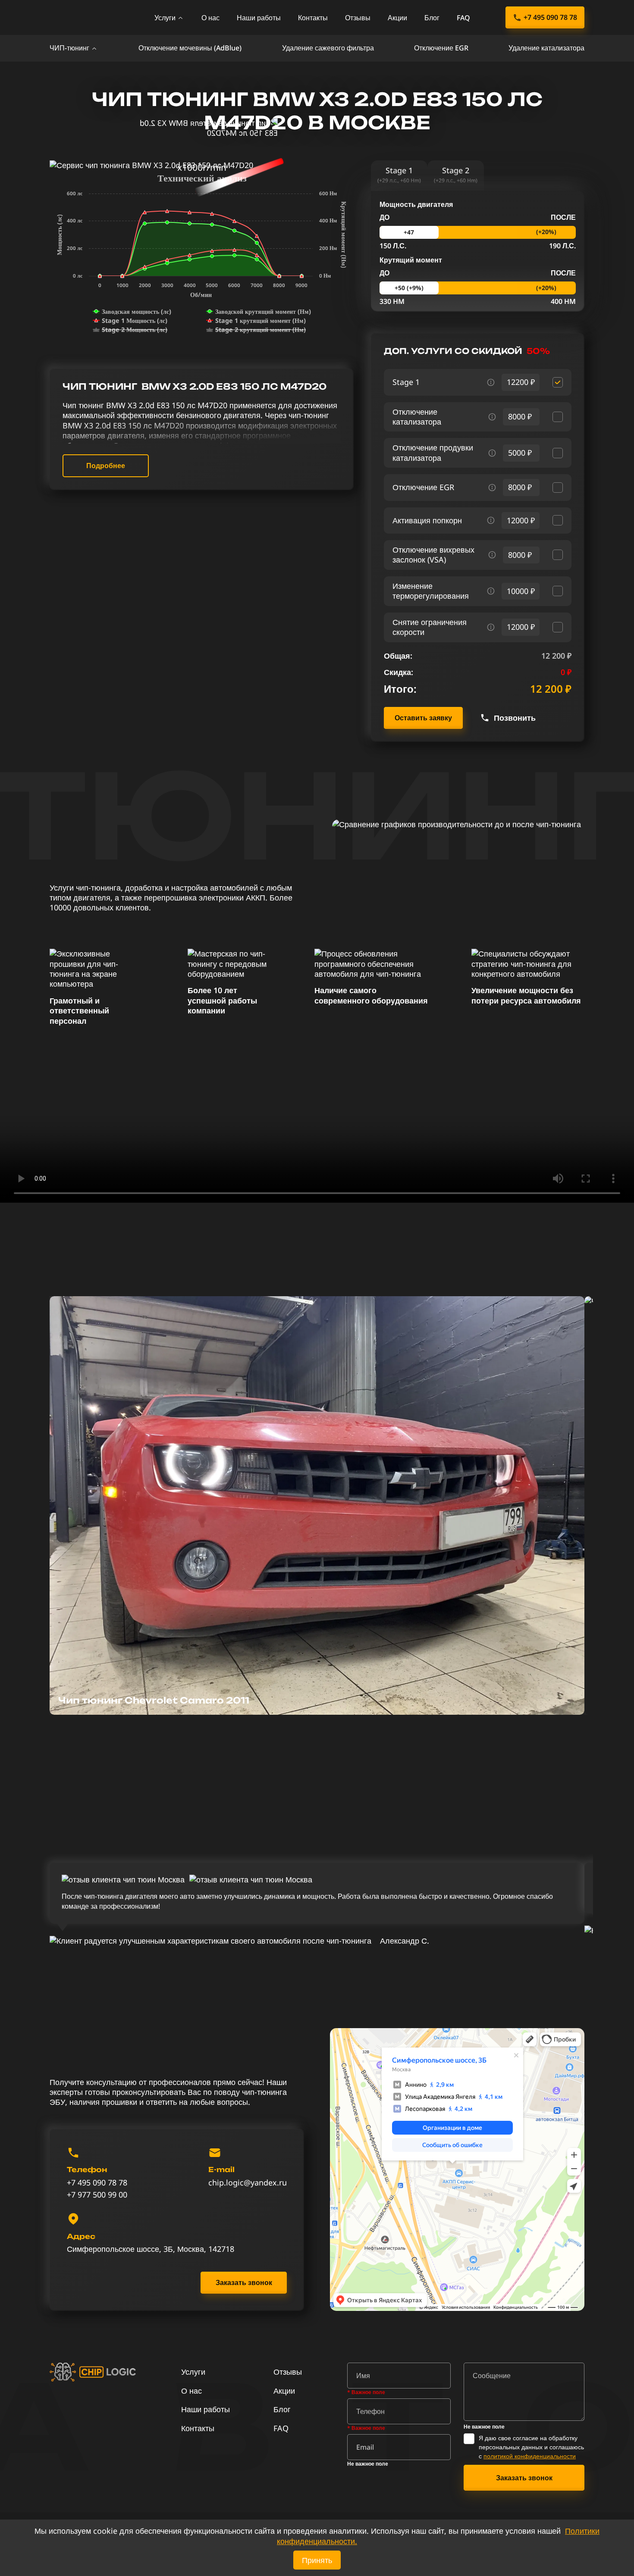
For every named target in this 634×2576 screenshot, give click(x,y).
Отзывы (358, 18)
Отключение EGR (441, 48)
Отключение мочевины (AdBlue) (190, 48)
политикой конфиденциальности (530, 2456)
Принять (317, 2560)
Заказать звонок (244, 2282)
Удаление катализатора (546, 48)
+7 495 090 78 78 (550, 17)
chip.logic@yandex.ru (248, 2183)
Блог (432, 18)
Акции (397, 18)
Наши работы (259, 18)
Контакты (313, 18)
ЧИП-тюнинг (69, 48)
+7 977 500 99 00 (97, 2195)
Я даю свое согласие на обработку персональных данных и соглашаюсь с (531, 2447)
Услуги (165, 18)
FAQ (463, 18)
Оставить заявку (423, 718)
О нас (210, 18)
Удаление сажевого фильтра (328, 48)
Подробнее (106, 466)
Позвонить (515, 718)
